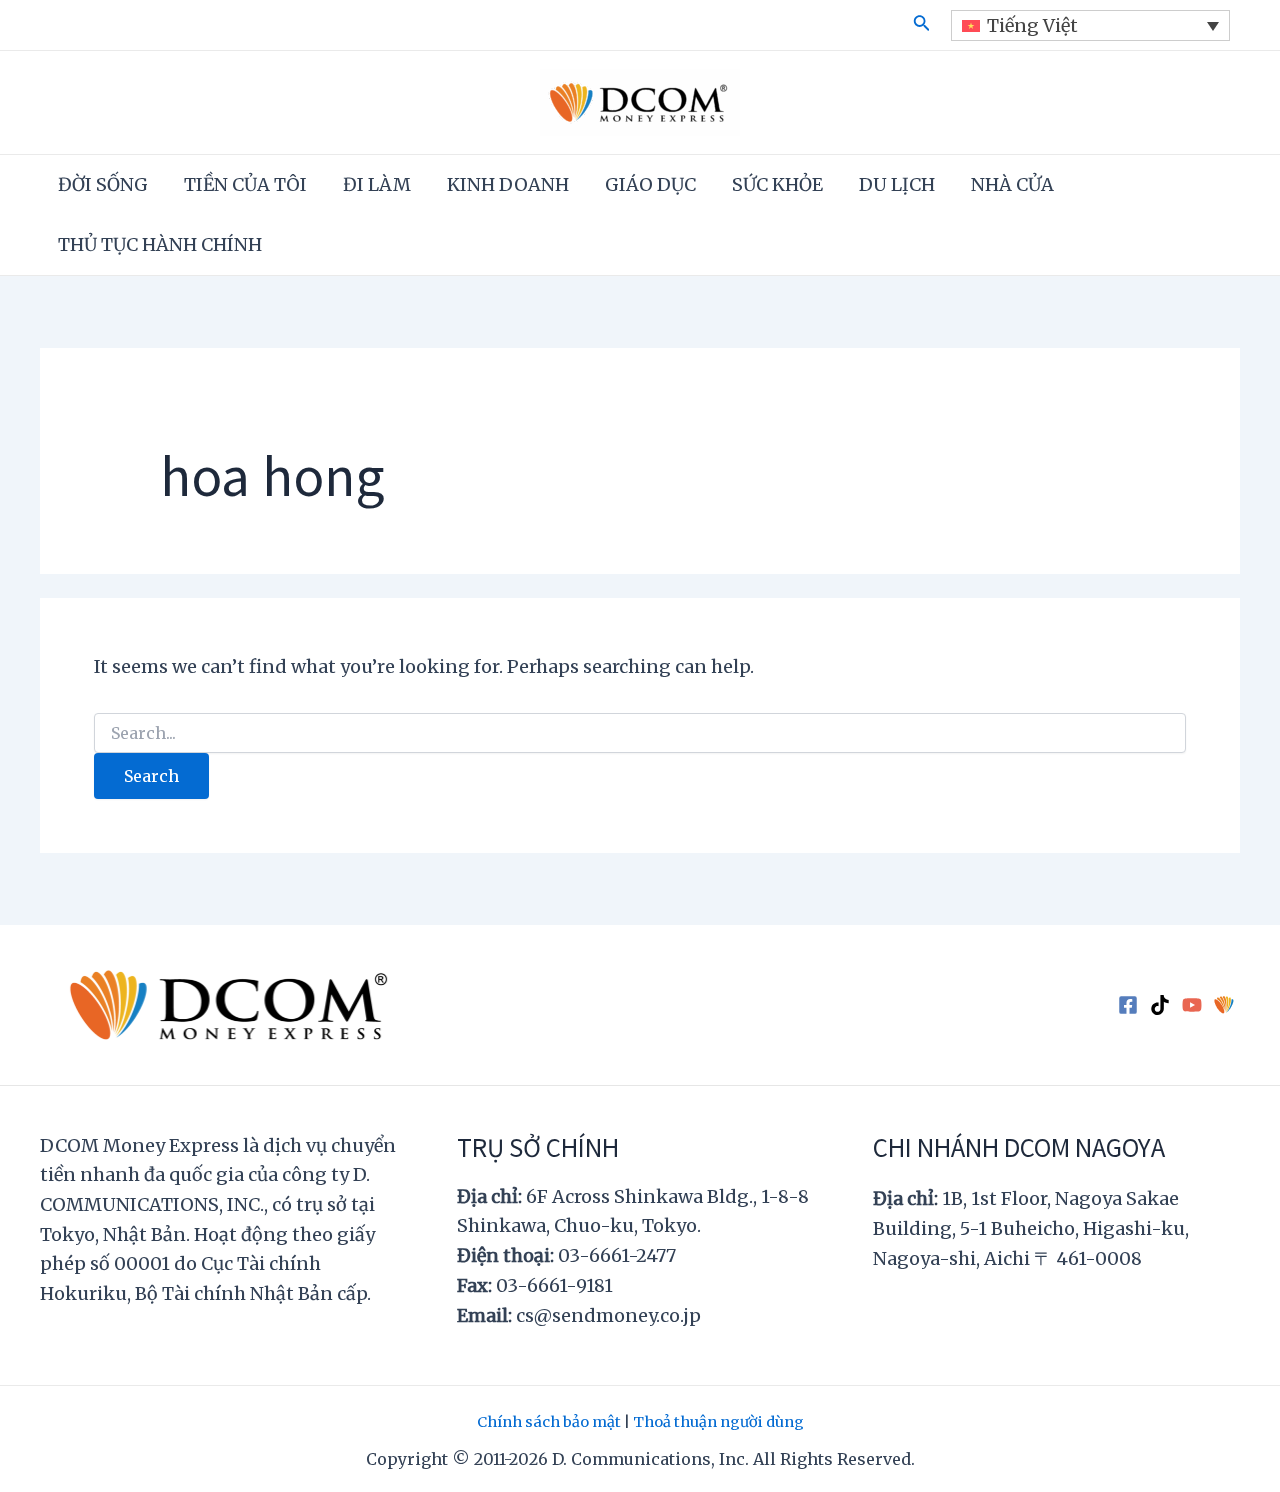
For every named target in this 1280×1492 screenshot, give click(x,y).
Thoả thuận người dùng (718, 1422)
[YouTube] (1192, 1005)
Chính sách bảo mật (549, 1422)
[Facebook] (1128, 1005)
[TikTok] (1160, 1005)
